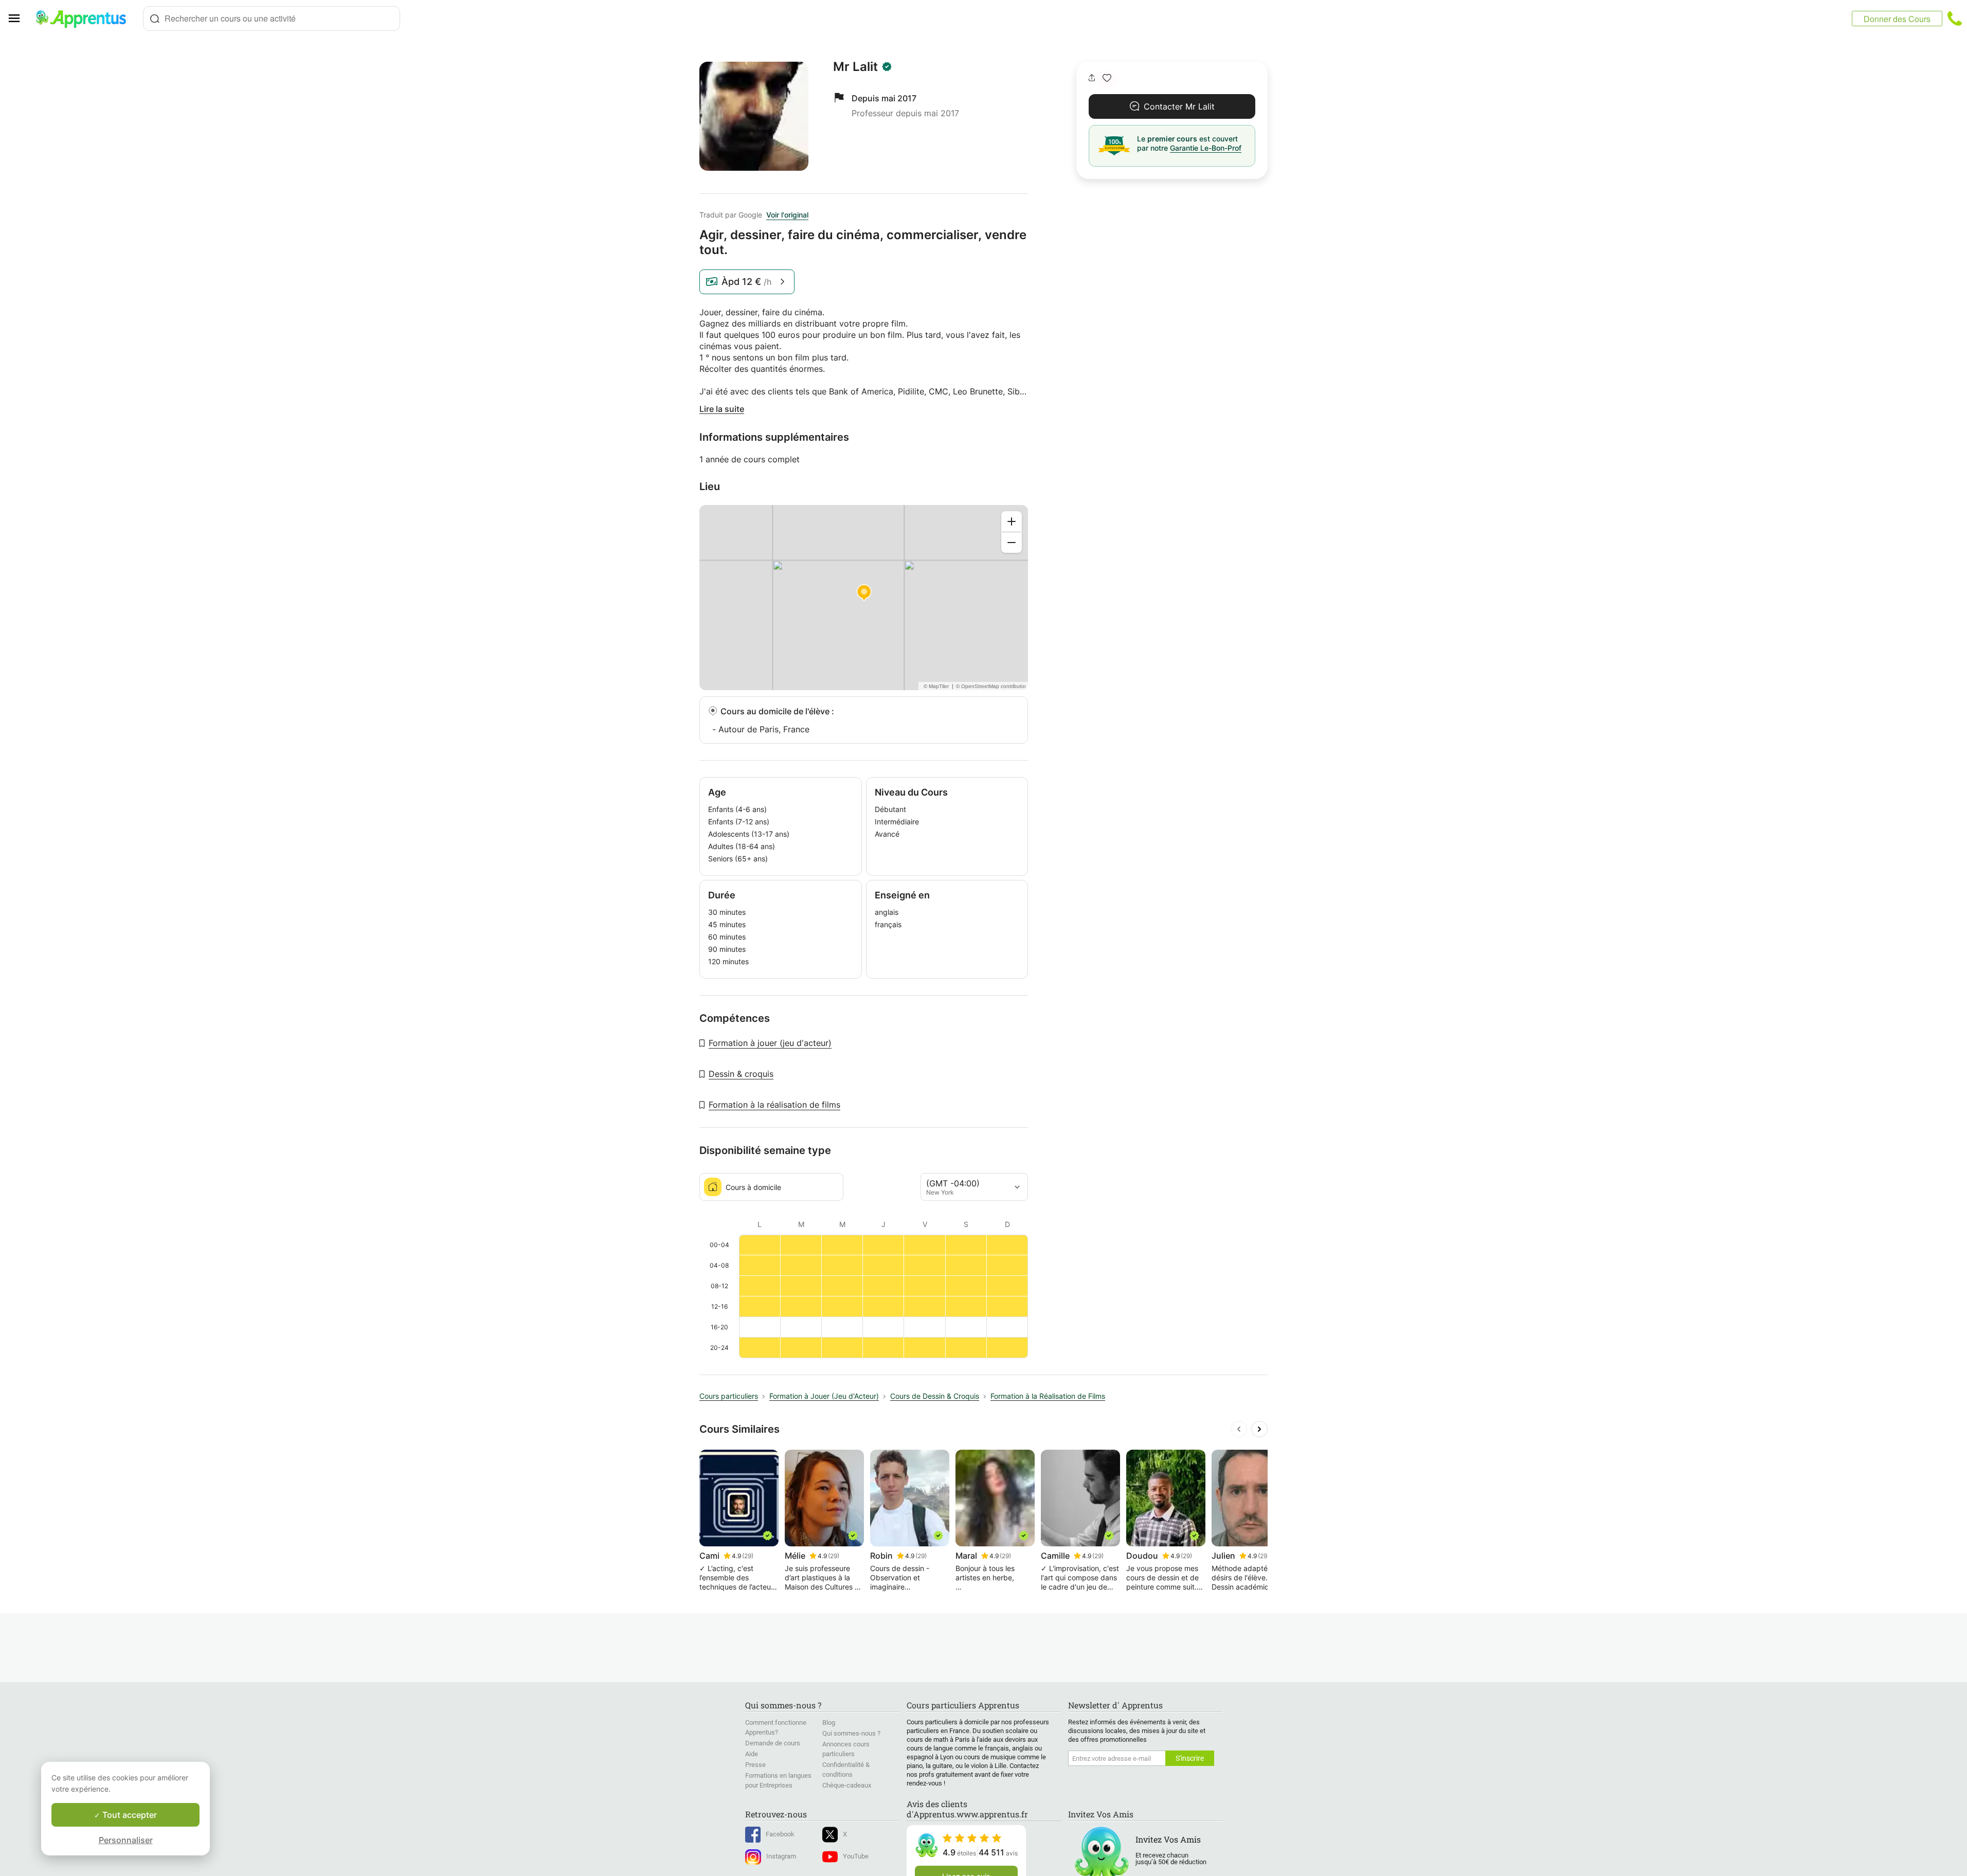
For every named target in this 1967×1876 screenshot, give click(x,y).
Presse (755, 1765)
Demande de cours (773, 1743)
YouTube (856, 1856)
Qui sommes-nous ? (851, 1733)
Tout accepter (129, 1815)
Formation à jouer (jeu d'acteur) (770, 1043)
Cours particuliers (729, 1396)
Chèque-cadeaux (847, 1785)
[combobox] (272, 19)
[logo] (85, 19)
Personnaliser (126, 1840)
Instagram (781, 1856)
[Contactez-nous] (1955, 19)
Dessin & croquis (741, 1074)
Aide (752, 1754)
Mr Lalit (855, 67)
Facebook (780, 1834)
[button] (1107, 78)
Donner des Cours (1897, 19)
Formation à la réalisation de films (774, 1105)
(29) (748, 1556)
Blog (829, 1722)
